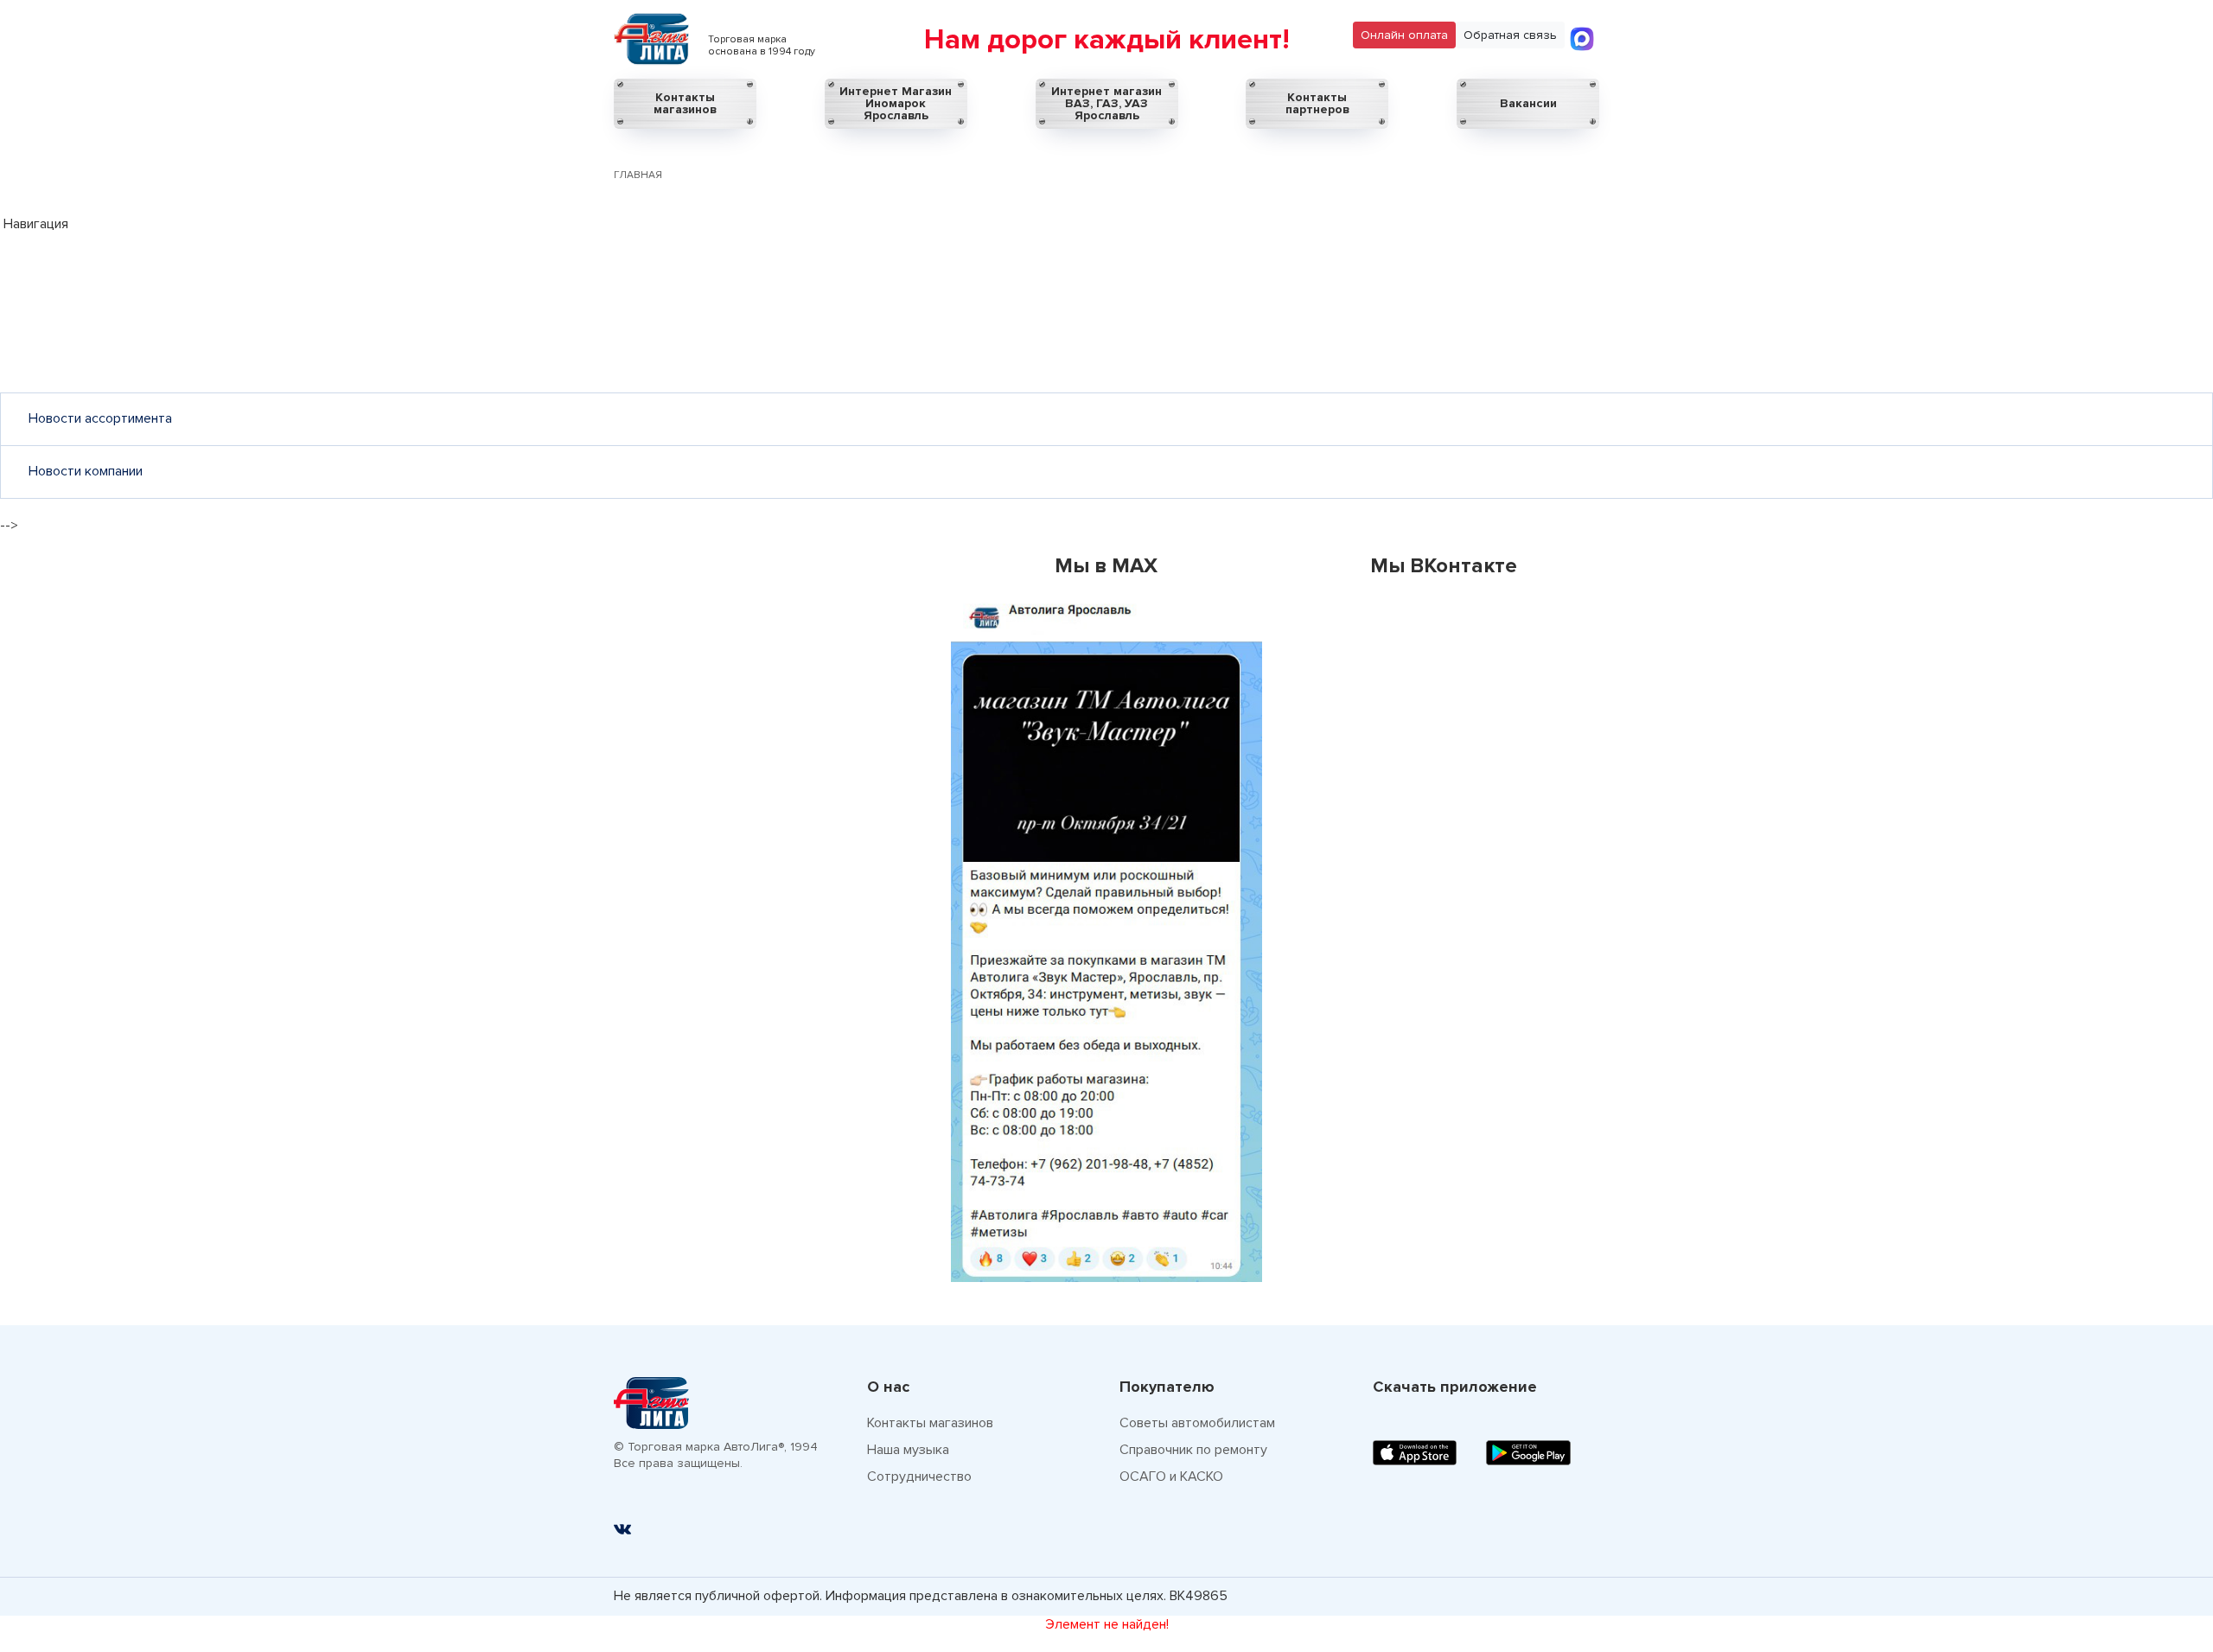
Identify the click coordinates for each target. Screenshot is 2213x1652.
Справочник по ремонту (1193, 1450)
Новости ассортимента (100, 418)
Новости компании (86, 471)
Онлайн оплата (1404, 35)
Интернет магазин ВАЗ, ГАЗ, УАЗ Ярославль (1106, 103)
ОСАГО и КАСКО (1171, 1477)
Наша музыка (908, 1450)
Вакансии (1528, 103)
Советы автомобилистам (1197, 1423)
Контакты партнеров (1317, 103)
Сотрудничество (919, 1477)
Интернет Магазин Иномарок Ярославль (896, 103)
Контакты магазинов (685, 103)
